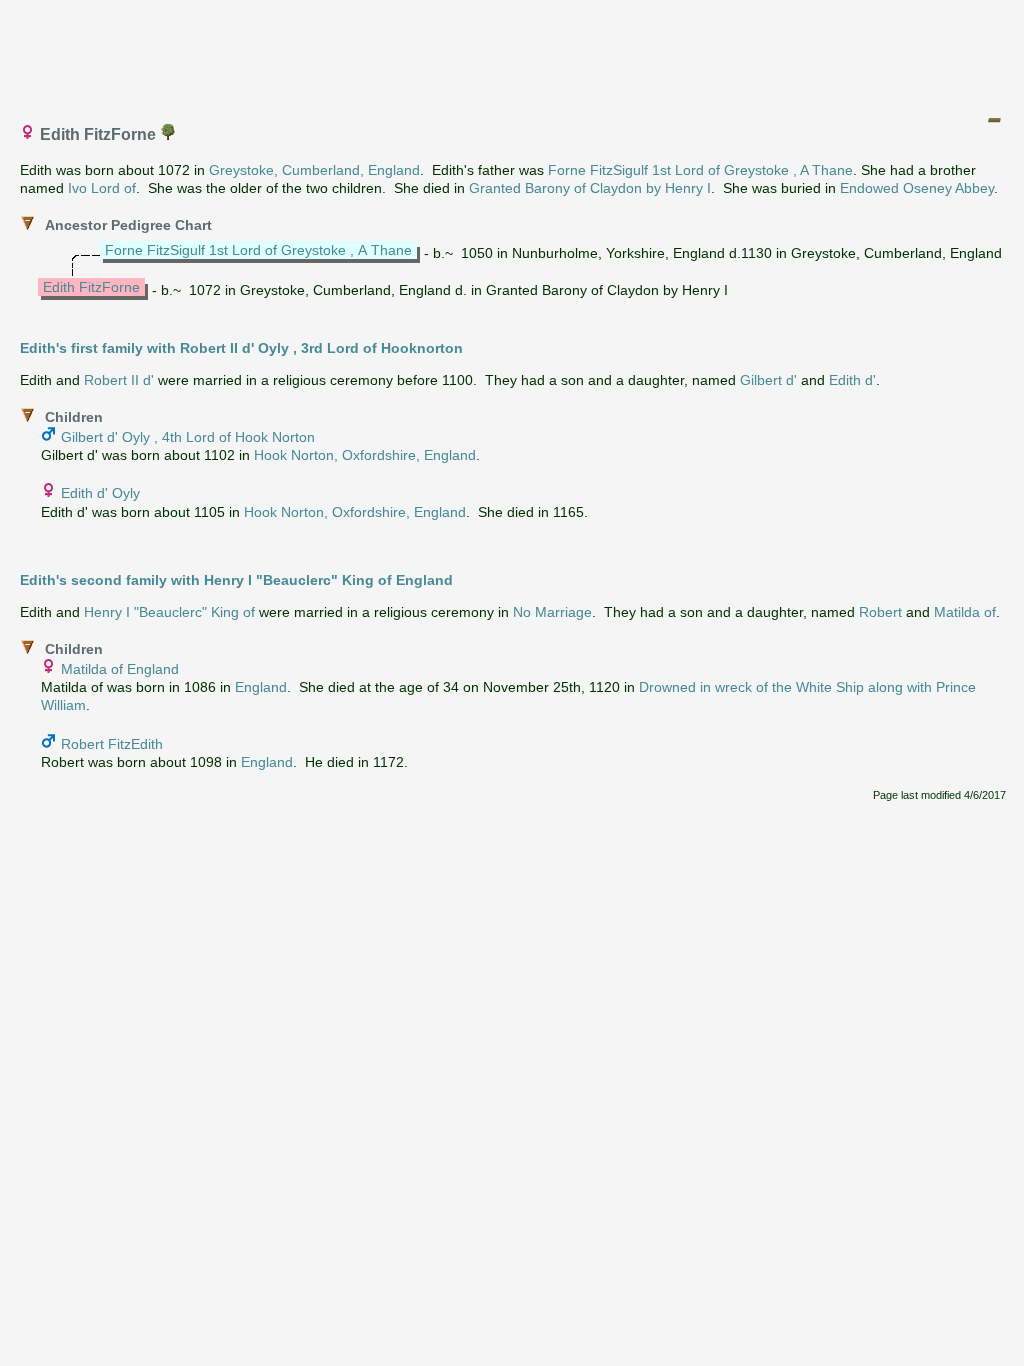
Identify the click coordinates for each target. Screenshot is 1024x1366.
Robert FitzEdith (112, 744)
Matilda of (965, 612)
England (261, 687)
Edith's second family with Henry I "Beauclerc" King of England (236, 580)
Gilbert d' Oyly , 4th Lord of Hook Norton (188, 437)
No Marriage (552, 612)
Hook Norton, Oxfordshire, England (365, 455)
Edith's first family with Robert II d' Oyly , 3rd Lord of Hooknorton (241, 348)
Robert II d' (119, 380)
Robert (880, 612)
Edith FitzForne (91, 287)
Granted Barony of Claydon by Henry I (590, 188)
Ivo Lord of (102, 188)
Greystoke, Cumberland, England (314, 170)
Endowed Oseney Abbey (917, 188)
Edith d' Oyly (100, 493)
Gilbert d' (768, 380)
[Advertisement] (513, 53)
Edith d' (852, 380)
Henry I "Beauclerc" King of (169, 612)
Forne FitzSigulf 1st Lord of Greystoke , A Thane (700, 170)
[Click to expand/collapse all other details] (994, 120)
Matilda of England (120, 669)
